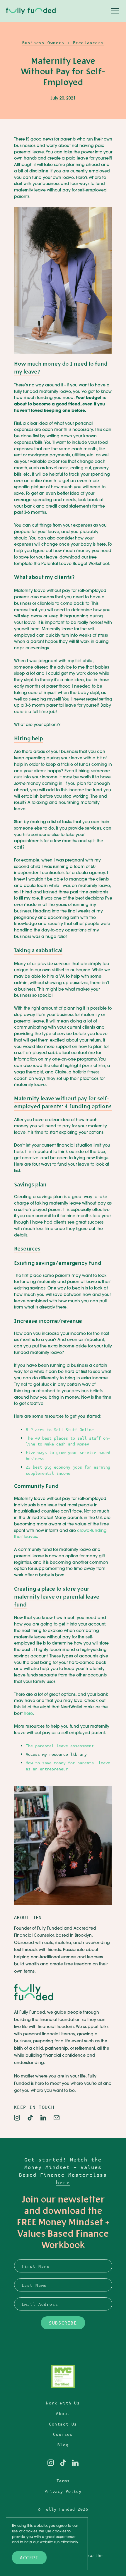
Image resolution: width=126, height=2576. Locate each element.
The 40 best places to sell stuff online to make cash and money (68, 1441)
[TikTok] (30, 2118)
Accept (29, 2557)
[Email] (57, 2118)
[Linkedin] (43, 2118)
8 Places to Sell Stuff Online (60, 1429)
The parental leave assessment (60, 1746)
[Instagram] (17, 2118)
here (28, 1714)
